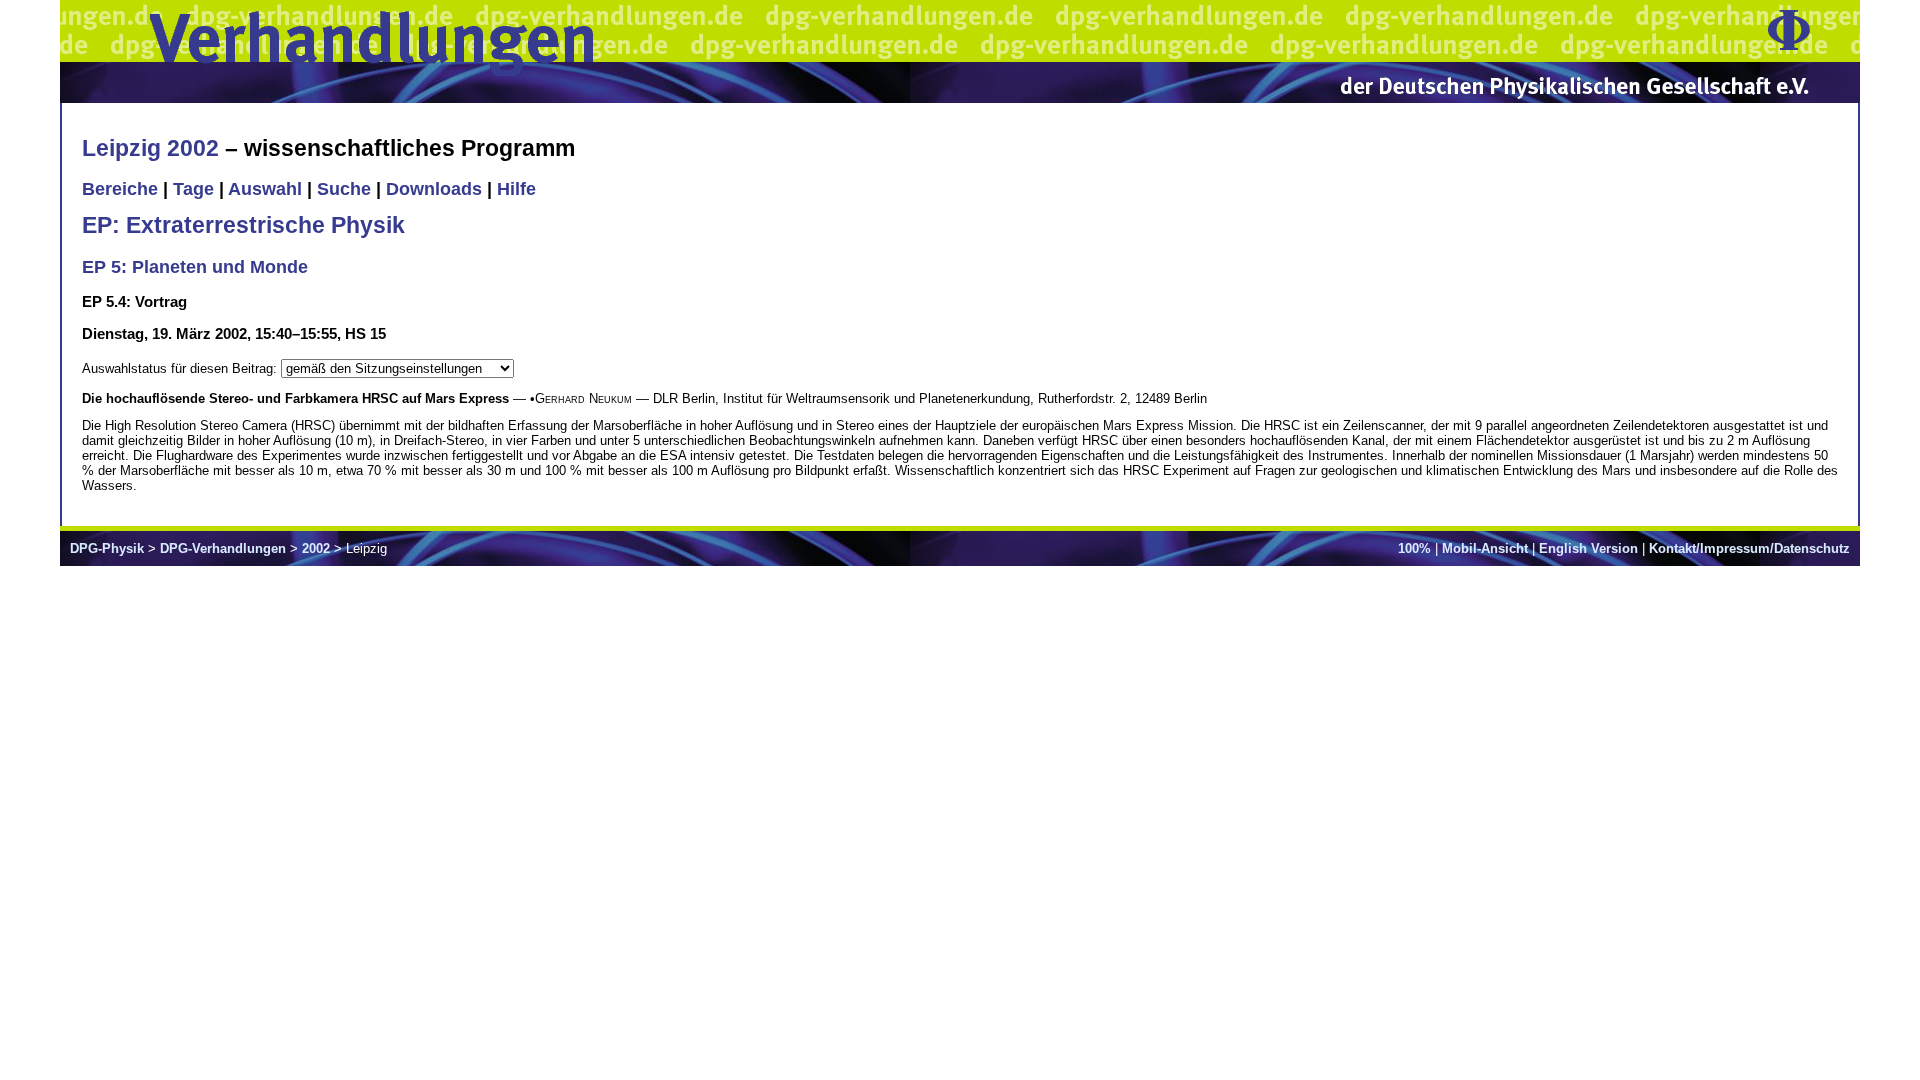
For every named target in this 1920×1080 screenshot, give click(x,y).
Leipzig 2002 (150, 148)
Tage (193, 189)
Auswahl (265, 189)
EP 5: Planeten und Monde (195, 267)
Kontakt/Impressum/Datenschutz (1749, 548)
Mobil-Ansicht (1485, 548)
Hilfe (516, 189)
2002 (316, 548)
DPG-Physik (107, 548)
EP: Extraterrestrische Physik (243, 225)
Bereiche (120, 189)
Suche (344, 189)
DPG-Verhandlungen (223, 548)
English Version (1588, 548)
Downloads (434, 189)
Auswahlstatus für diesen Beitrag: (181, 368)
